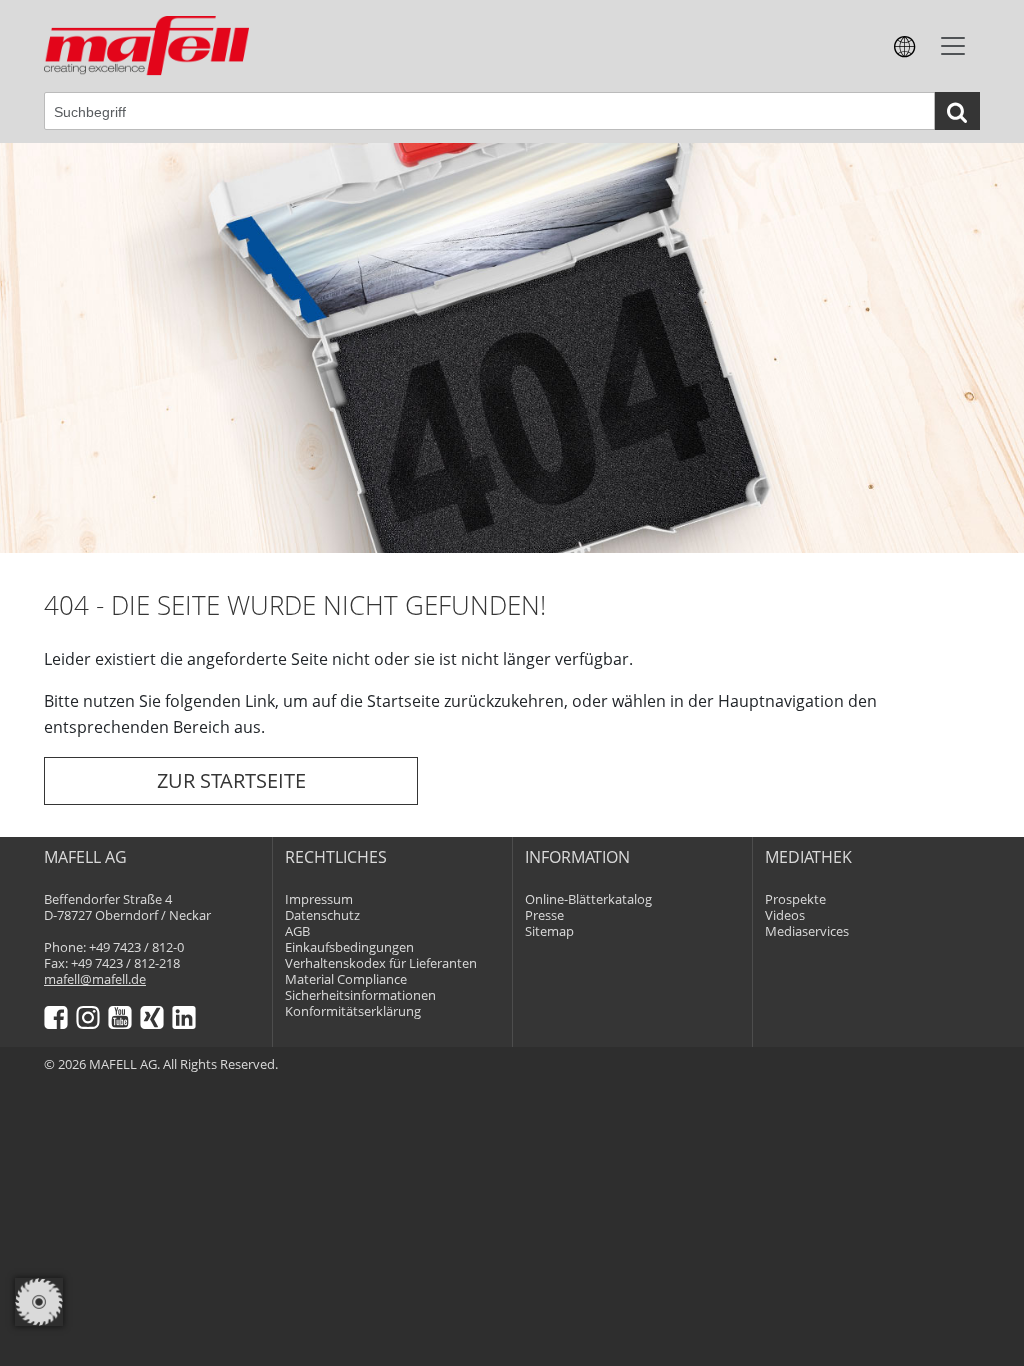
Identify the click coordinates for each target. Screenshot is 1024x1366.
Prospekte (795, 899)
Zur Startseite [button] (231, 780)
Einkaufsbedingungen (349, 947)
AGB (297, 931)
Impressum (319, 899)
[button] (905, 45)
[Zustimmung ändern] (39, 1302)
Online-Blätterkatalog (588, 899)
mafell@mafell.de (95, 979)
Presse (544, 915)
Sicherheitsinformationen (360, 995)
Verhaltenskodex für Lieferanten (381, 963)
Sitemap (549, 931)
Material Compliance (346, 979)
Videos (785, 915)
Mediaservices (807, 931)
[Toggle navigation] (953, 46)
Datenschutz (322, 915)
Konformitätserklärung (353, 1011)
